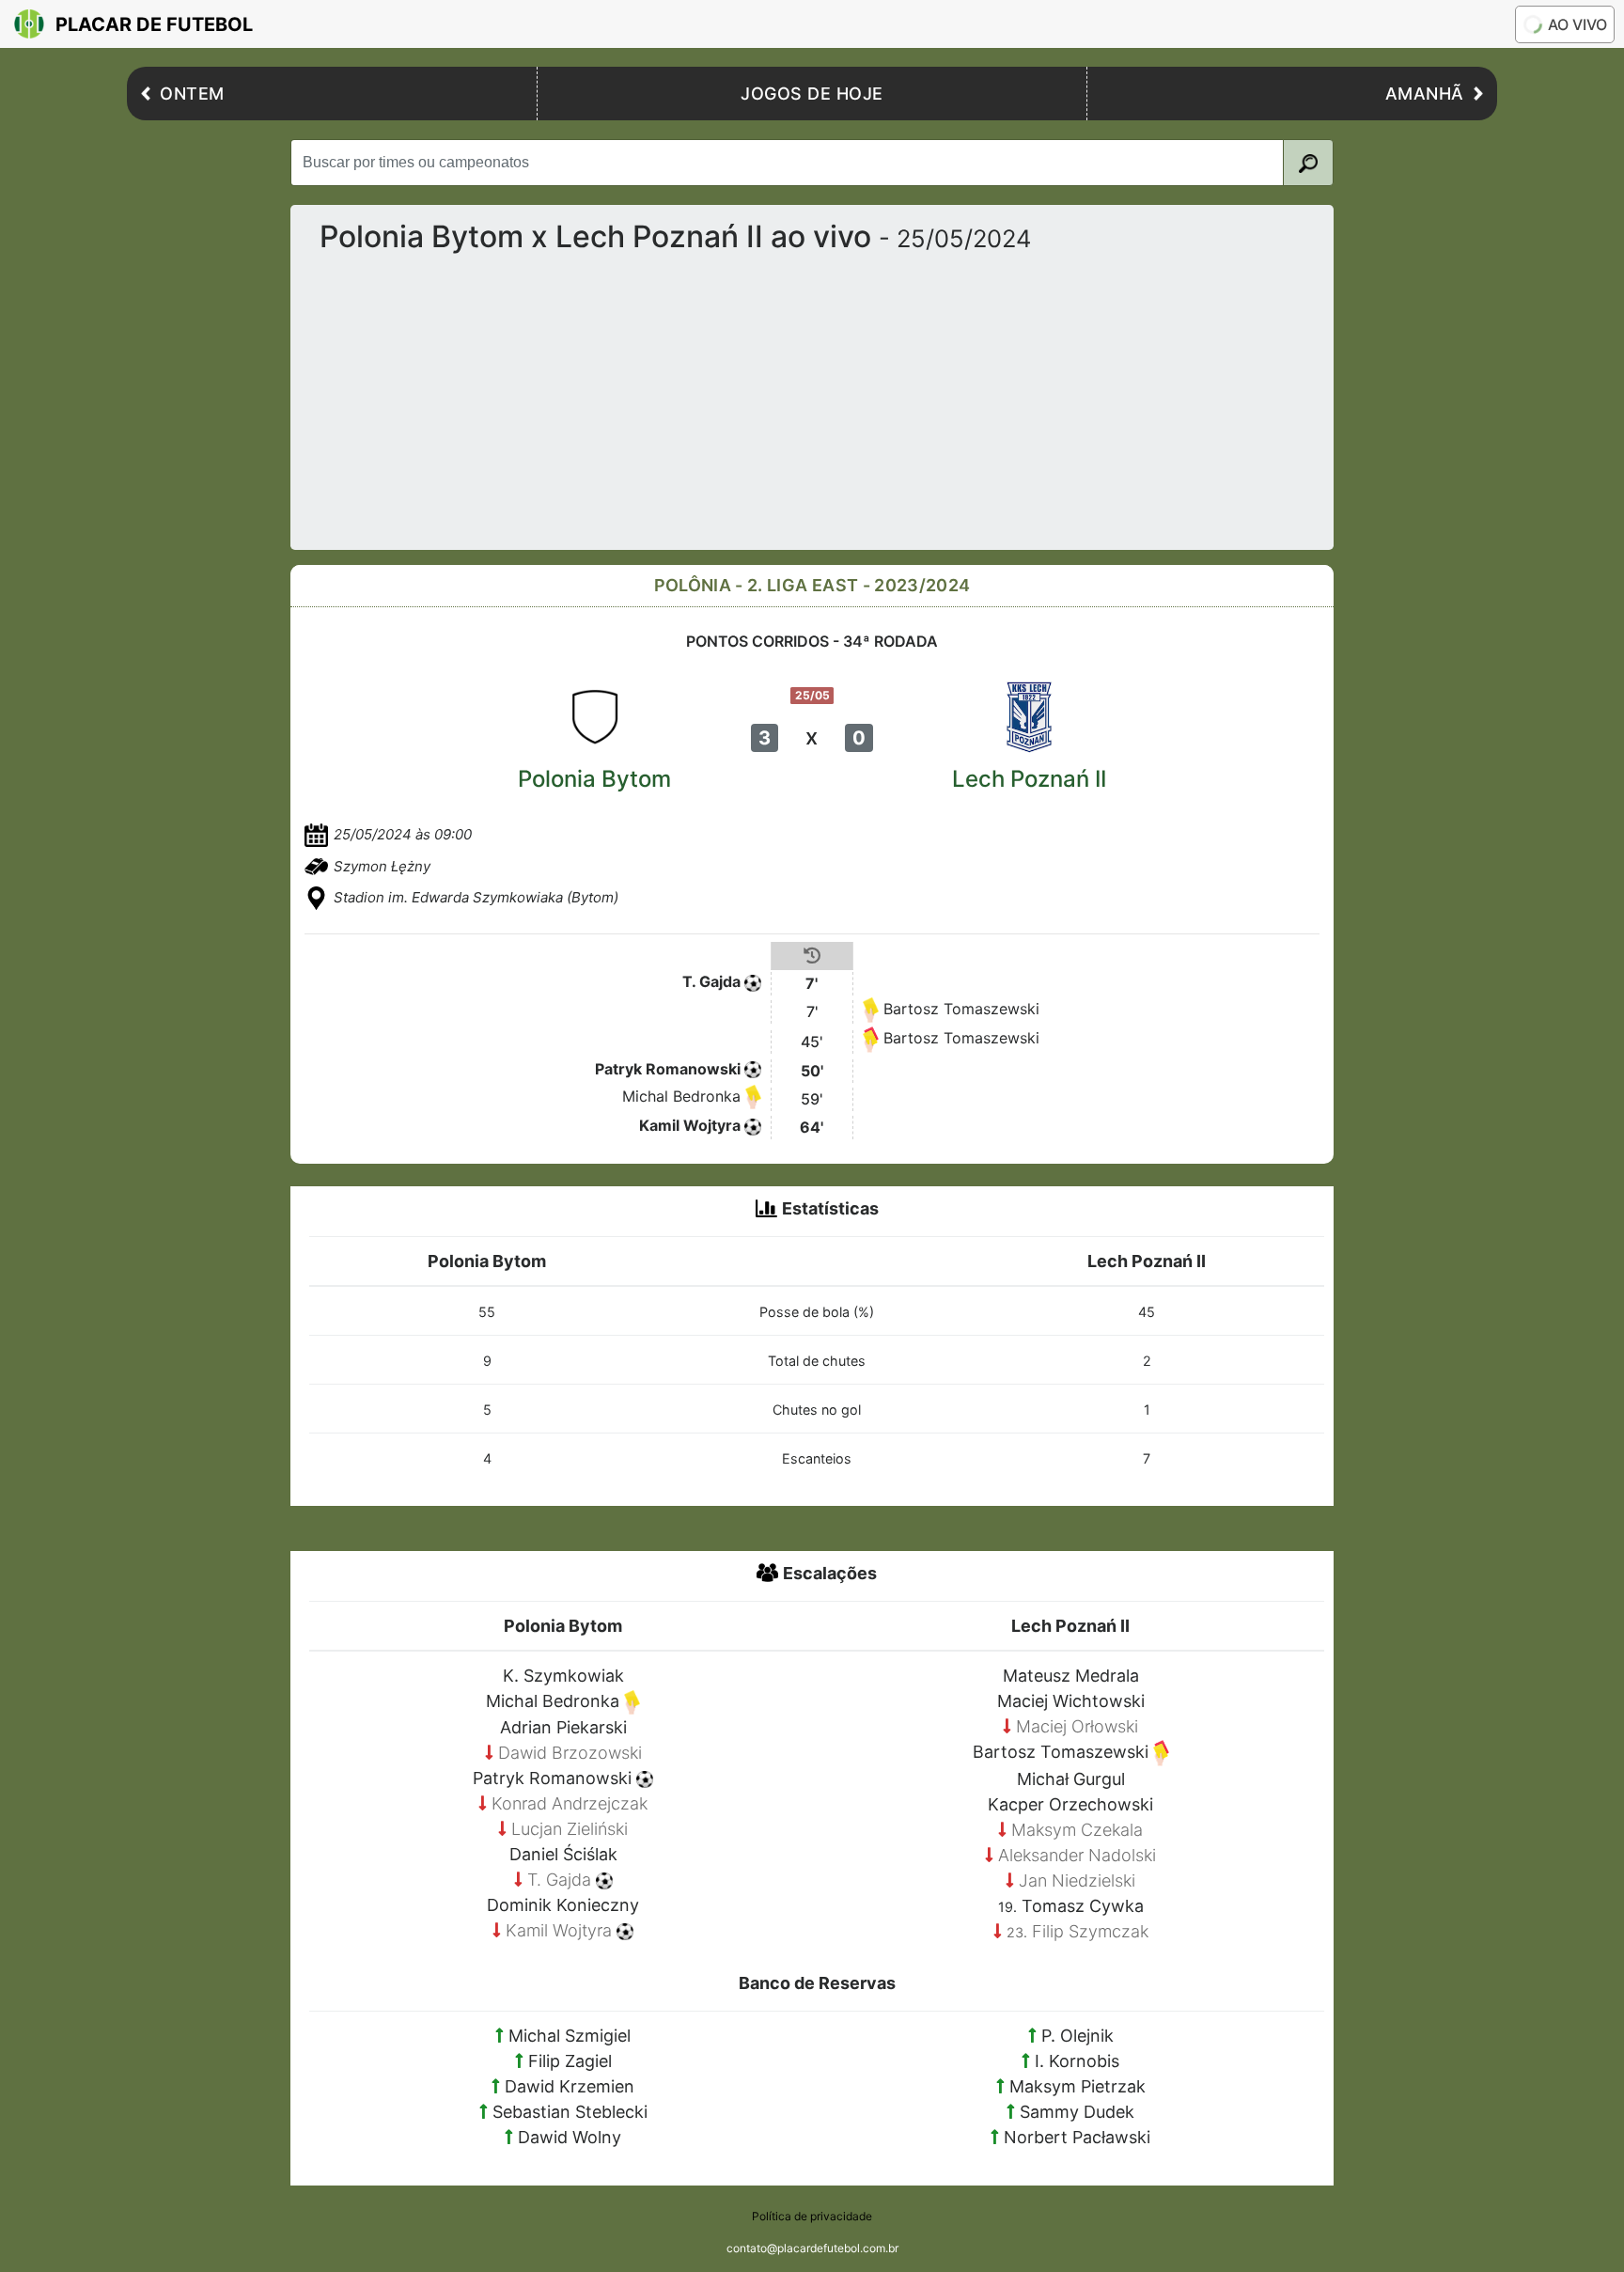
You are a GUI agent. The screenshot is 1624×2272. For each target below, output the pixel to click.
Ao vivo (1577, 24)
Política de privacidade (812, 2216)
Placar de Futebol (154, 24)
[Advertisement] (869, 394)
